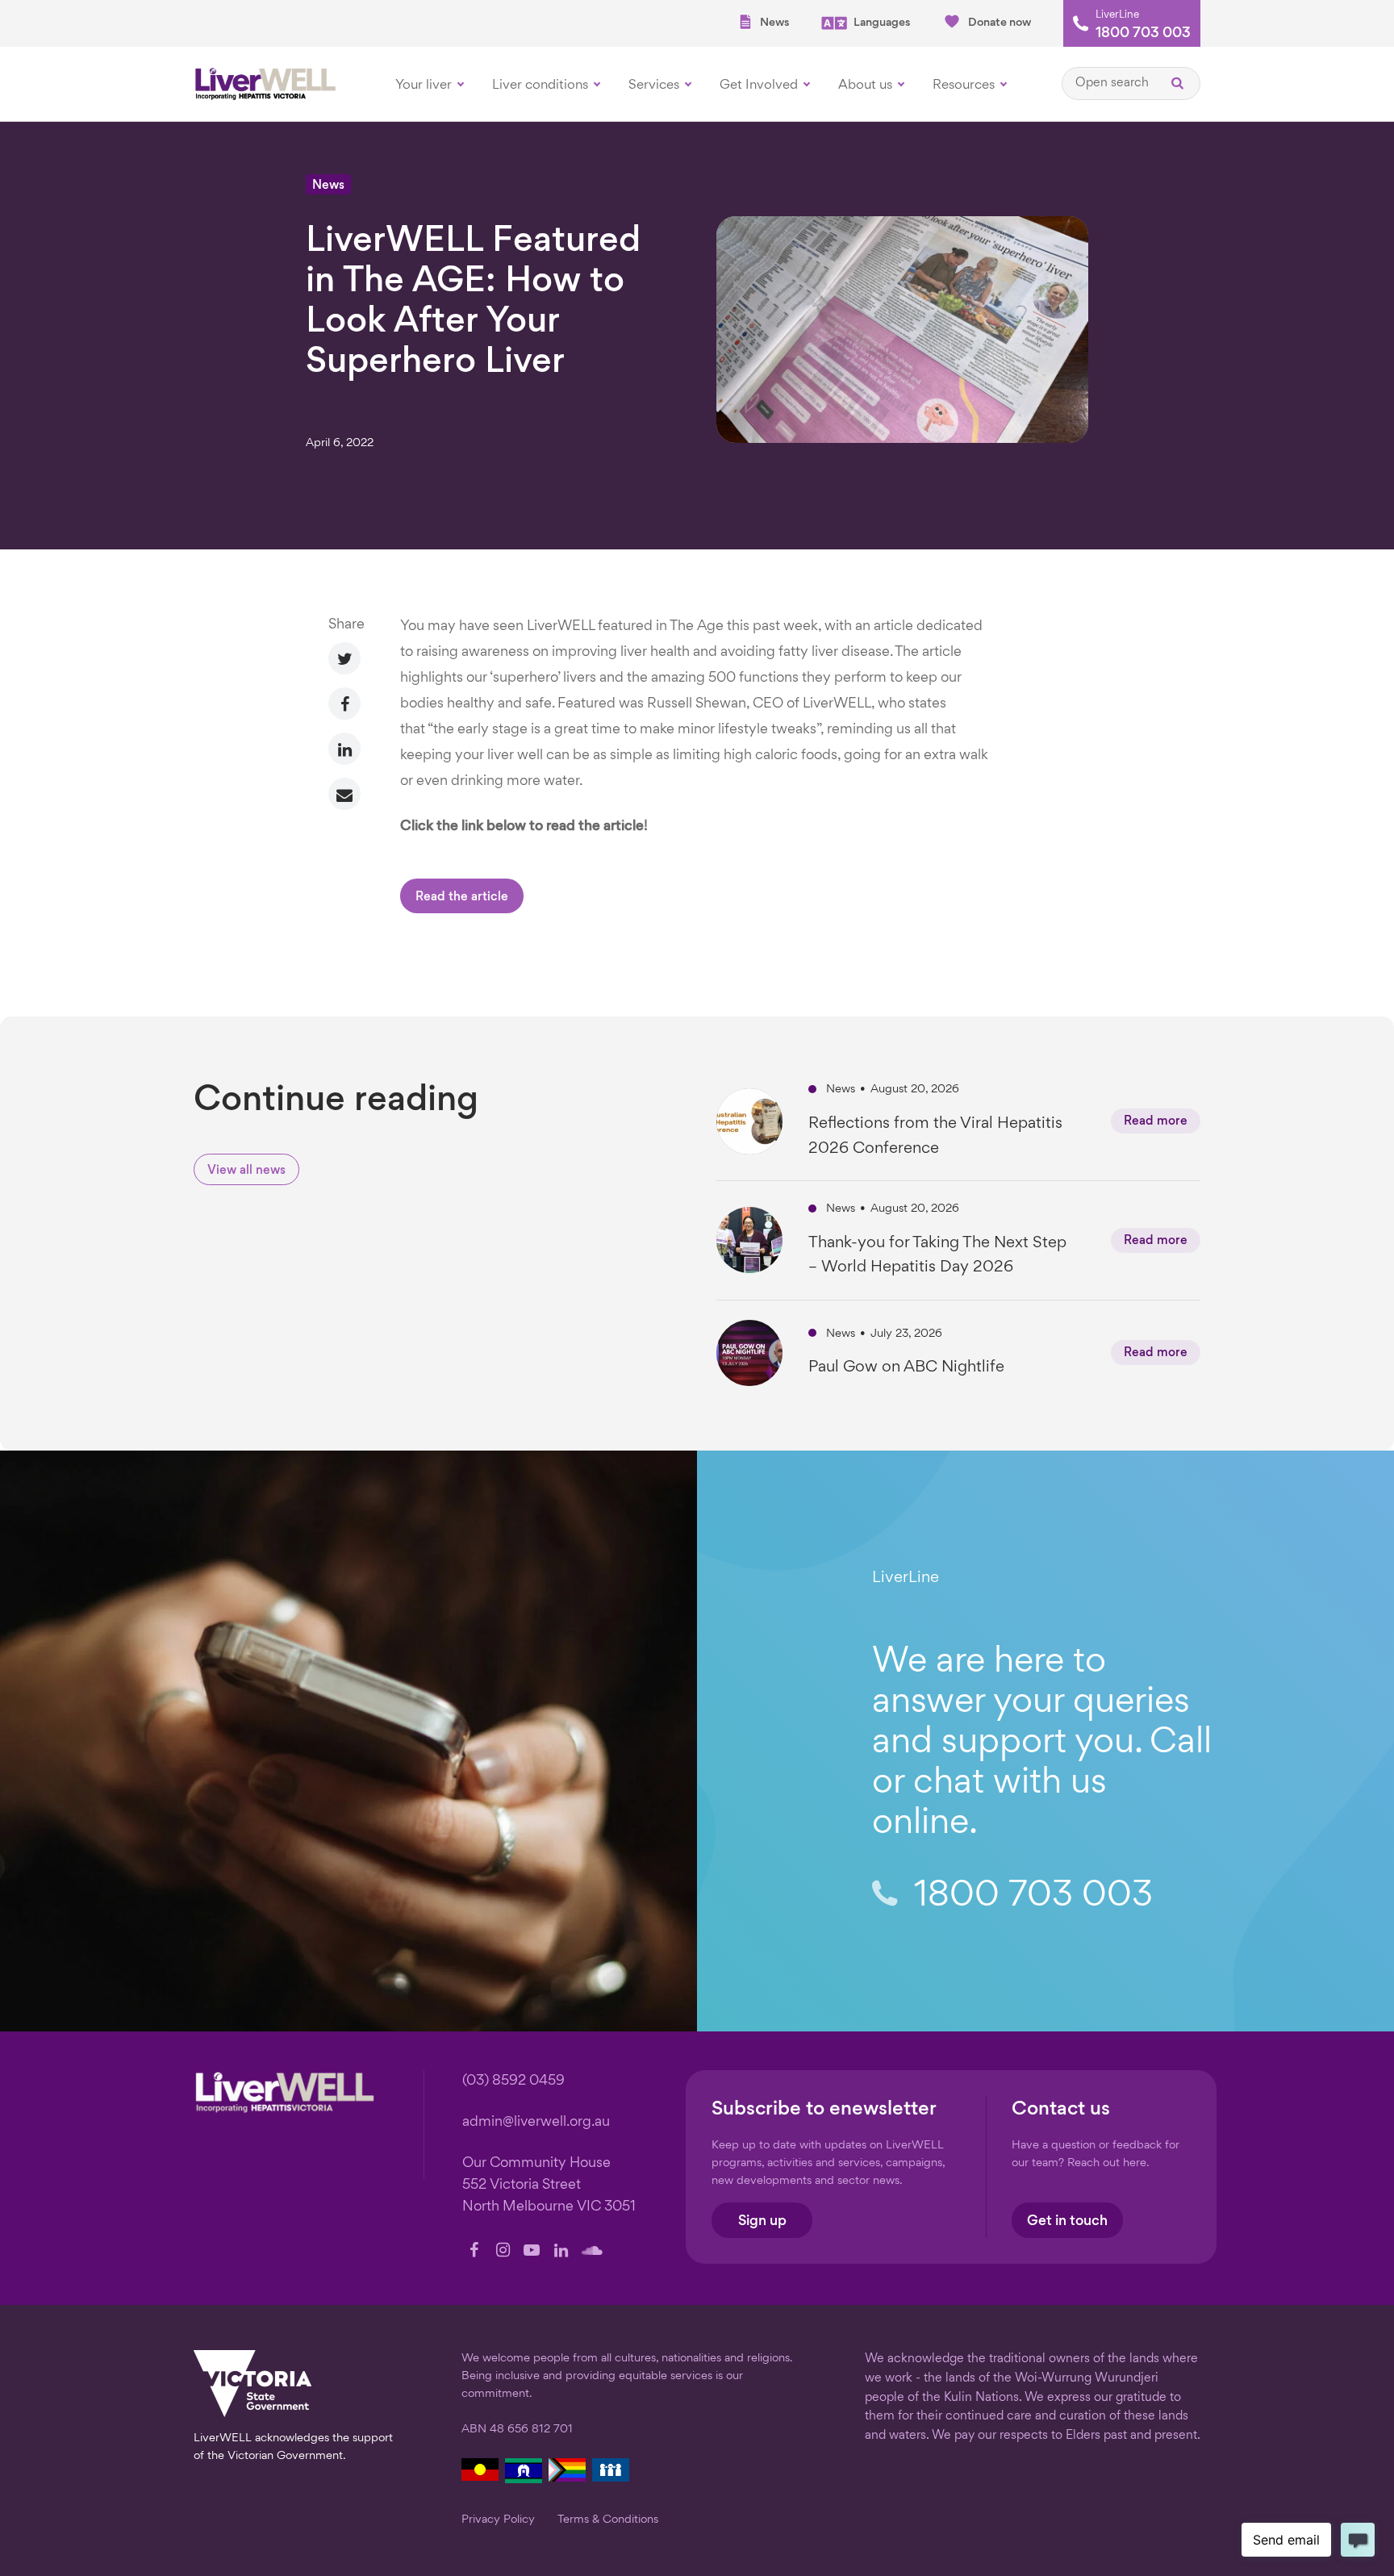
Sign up (762, 2221)
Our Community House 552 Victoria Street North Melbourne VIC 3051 (549, 2185)
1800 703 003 (1143, 34)
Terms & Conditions (608, 2520)
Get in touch (1067, 2221)
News (774, 23)
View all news (246, 1171)
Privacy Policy (498, 2520)
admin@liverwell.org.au (536, 2122)
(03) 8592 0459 (513, 2081)
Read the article (462, 898)
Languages (882, 23)
